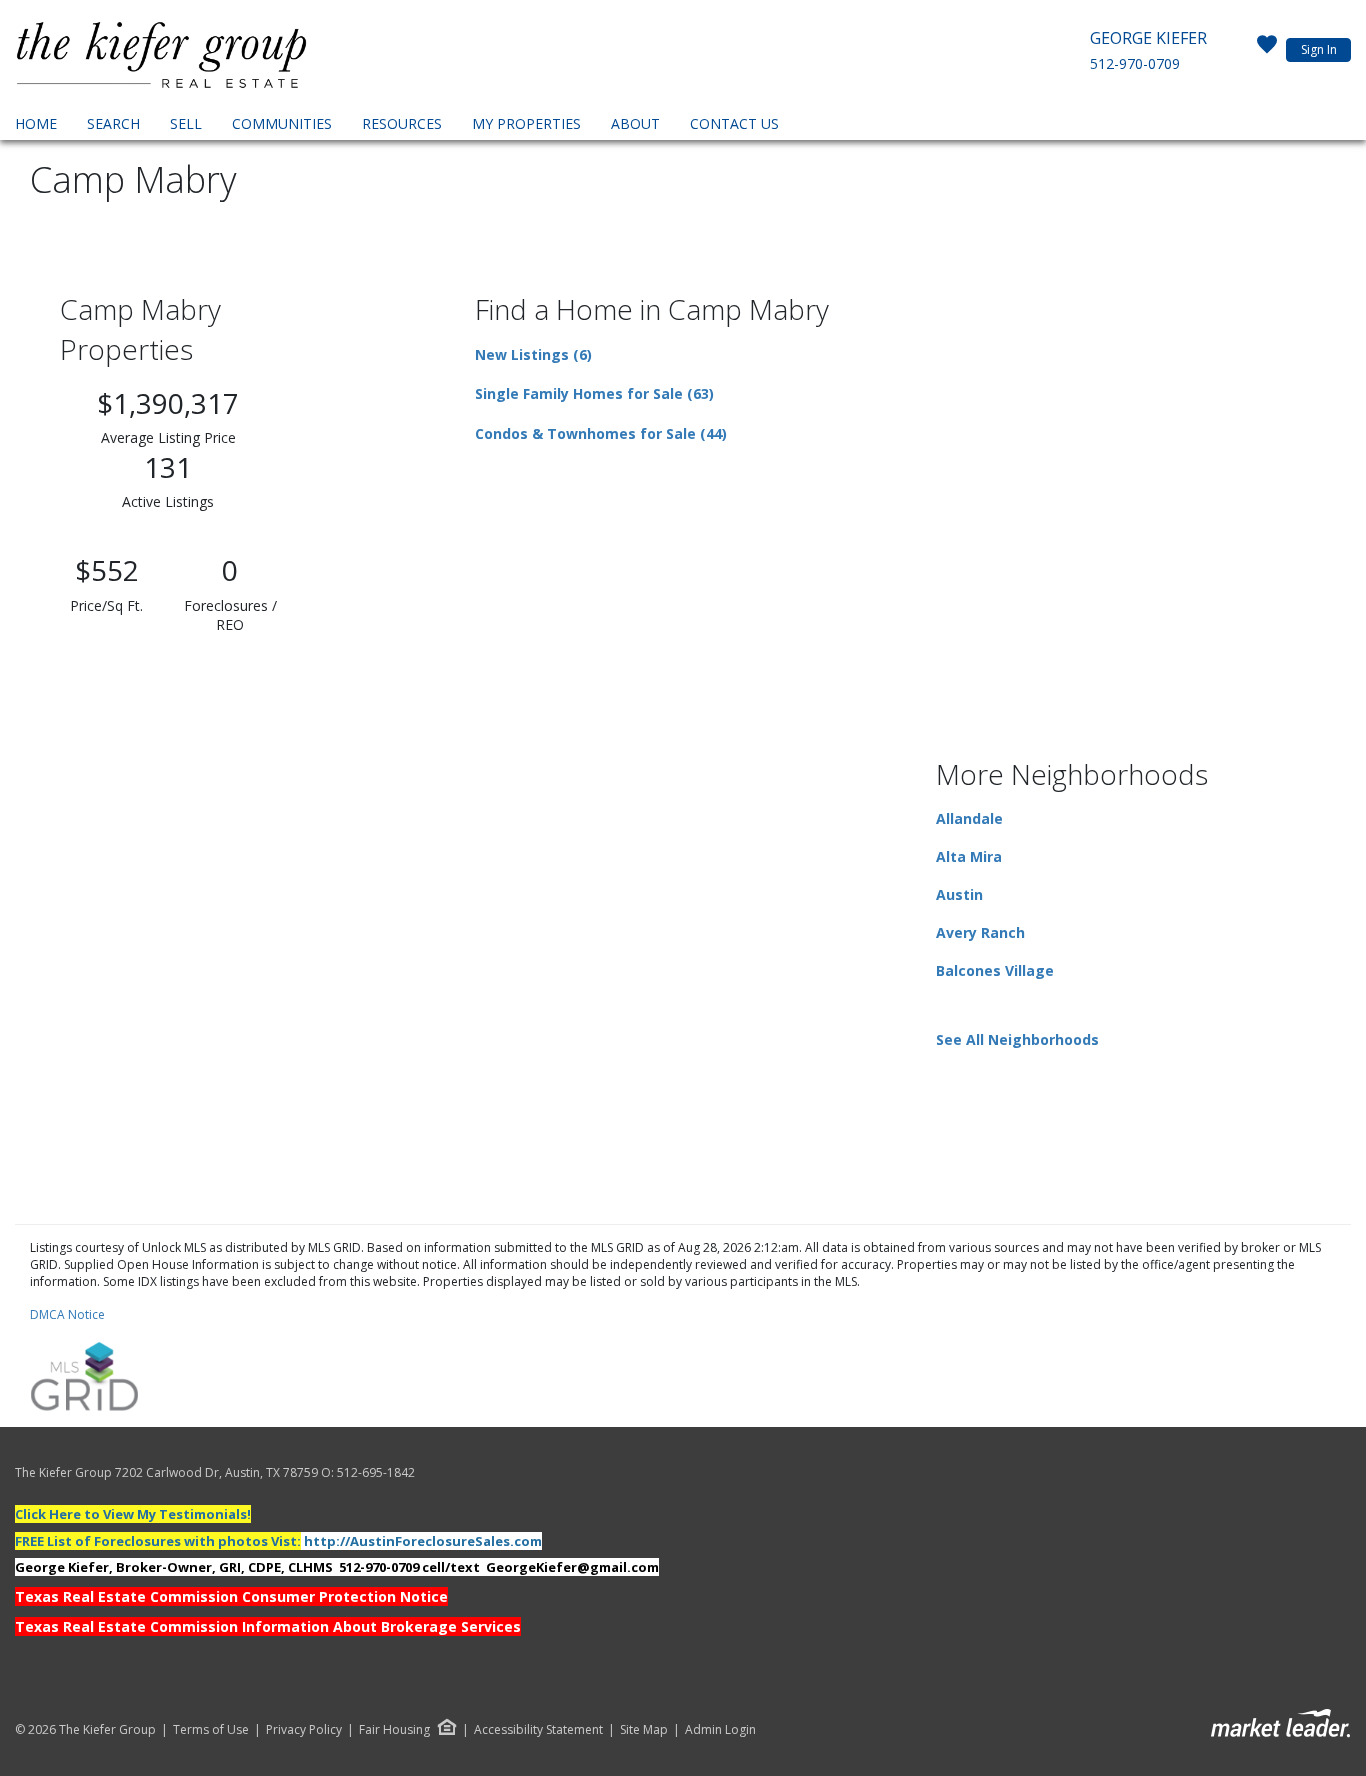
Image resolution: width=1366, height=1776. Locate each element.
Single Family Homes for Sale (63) (594, 393)
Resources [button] (402, 123)
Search (113, 123)
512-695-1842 (376, 1472)
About (635, 123)
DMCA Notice (67, 1314)
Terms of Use (211, 1730)
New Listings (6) (533, 354)
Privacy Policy (304, 1730)
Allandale (969, 818)
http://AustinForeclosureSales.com (423, 1541)
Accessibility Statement (538, 1730)
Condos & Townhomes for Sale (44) (601, 433)
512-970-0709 (1135, 63)
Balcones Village (995, 970)
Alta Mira (969, 856)
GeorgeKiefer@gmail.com (572, 1567)
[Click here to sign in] (1267, 50)
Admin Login (720, 1730)
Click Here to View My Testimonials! (133, 1514)
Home (36, 123)
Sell (186, 123)
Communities (282, 123)
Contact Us (734, 123)
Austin (959, 894)
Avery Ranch (980, 932)
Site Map (644, 1730)
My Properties (526, 123)
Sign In (1319, 49)
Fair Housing (394, 1729)
